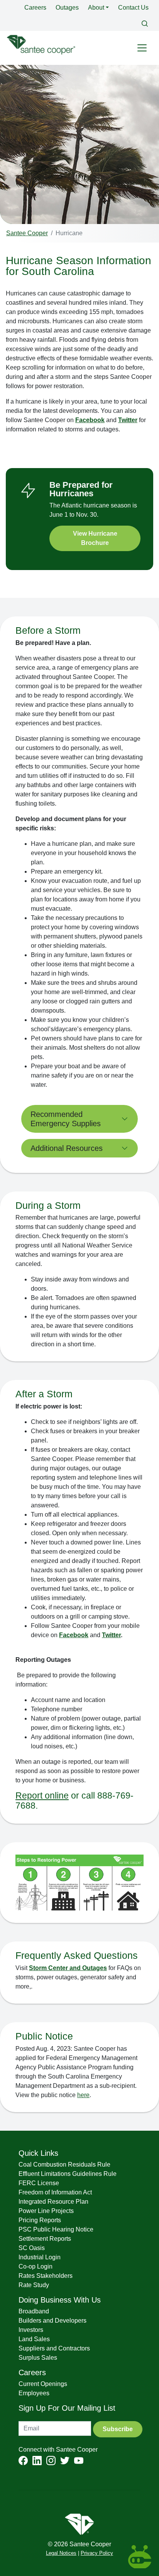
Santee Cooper (27, 233)
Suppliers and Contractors (54, 2348)
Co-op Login (36, 2266)
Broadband (34, 2311)
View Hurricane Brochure (95, 538)
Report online (42, 1795)
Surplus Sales (38, 2358)
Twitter (128, 420)
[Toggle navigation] (142, 48)
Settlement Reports (45, 2239)
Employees (34, 2393)
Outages (67, 8)
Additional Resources (67, 1148)
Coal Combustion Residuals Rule (64, 2164)
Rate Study (34, 2285)
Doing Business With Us (60, 2300)
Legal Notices (61, 2553)
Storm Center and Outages (68, 1968)
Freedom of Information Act (55, 2192)
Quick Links (38, 2153)
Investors (31, 2330)
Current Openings (43, 2384)
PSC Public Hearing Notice (56, 2229)
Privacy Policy (97, 2553)
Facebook (90, 420)
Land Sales (34, 2339)
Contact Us (133, 8)
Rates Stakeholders (46, 2276)
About (96, 8)
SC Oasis (32, 2248)
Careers (35, 8)
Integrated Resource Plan (53, 2202)
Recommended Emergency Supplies (66, 1119)
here (83, 2095)
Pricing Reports (40, 2220)
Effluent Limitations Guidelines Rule (68, 2174)
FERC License (39, 2183)
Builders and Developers (52, 2321)
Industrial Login (40, 2257)
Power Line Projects (46, 2211)
